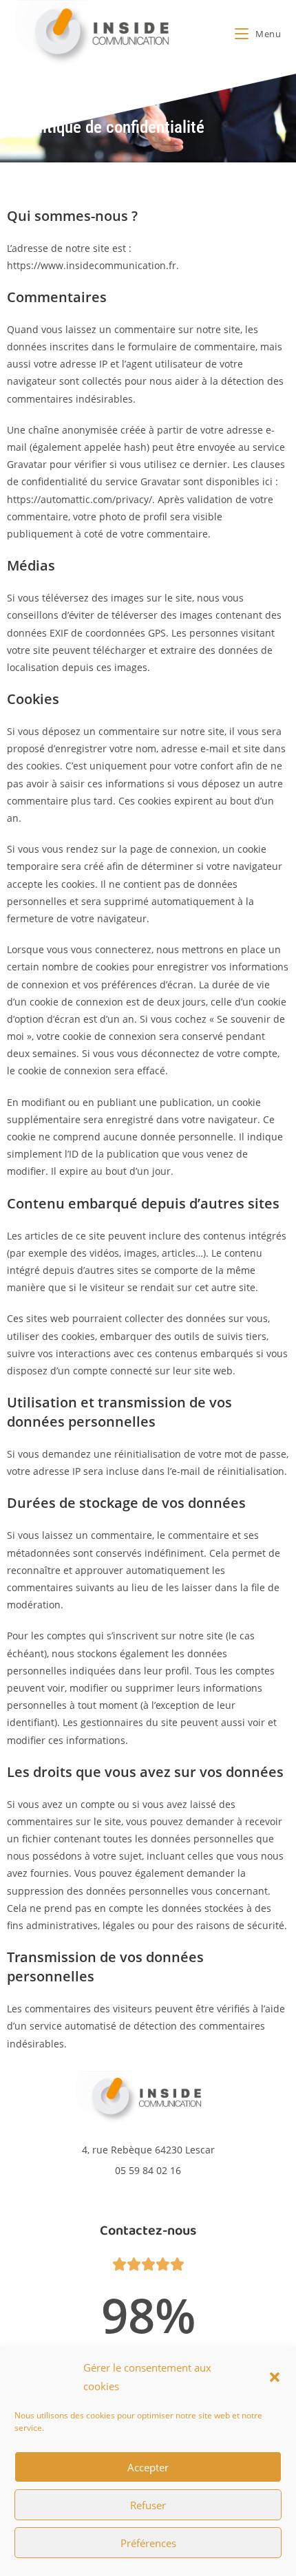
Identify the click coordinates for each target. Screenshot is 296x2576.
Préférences (148, 2543)
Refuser (148, 2505)
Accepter (148, 2467)
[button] (275, 2377)
